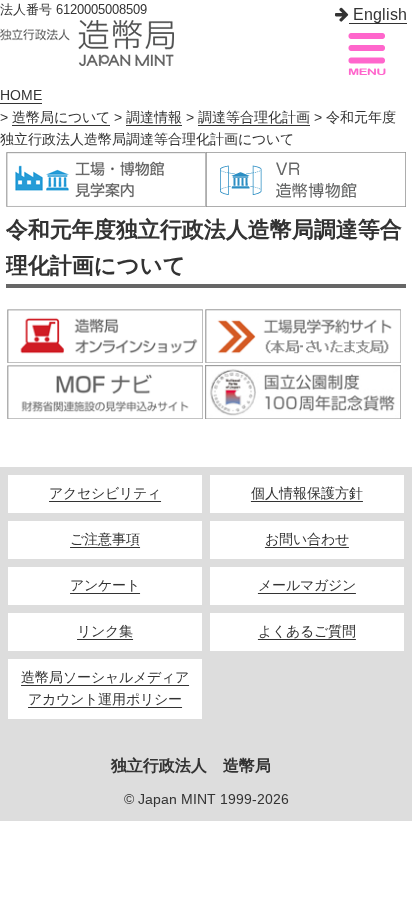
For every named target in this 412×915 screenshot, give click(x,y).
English (378, 14)
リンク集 (105, 631)
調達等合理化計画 (254, 117)
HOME (21, 95)
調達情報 (154, 117)
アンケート (105, 585)
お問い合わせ (307, 539)
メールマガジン (307, 585)
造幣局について (61, 117)
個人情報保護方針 (307, 493)
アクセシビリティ (105, 493)
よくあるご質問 (307, 631)
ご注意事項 (105, 539)
